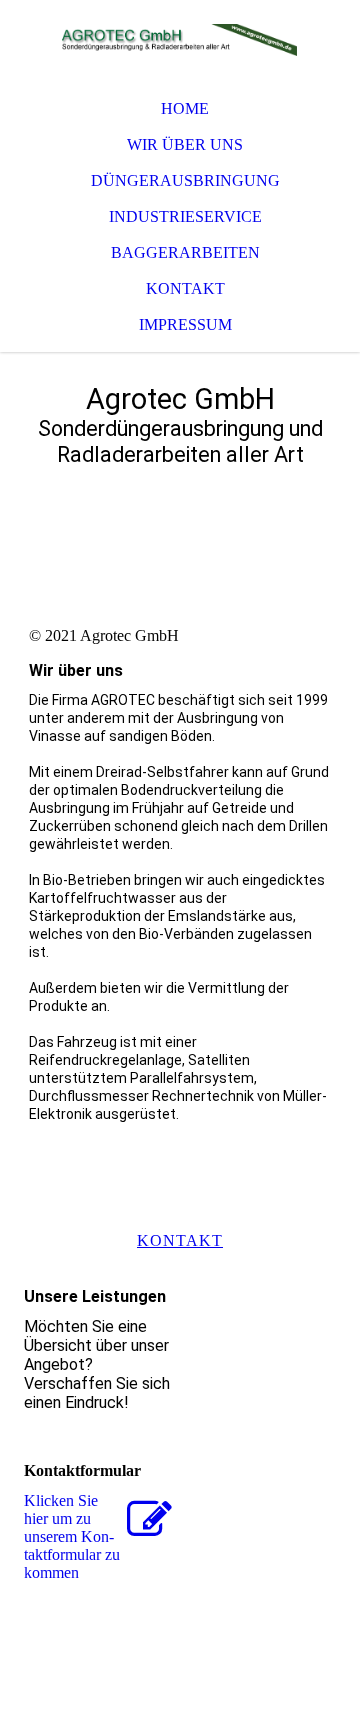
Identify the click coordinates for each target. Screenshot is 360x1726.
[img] (180, 40)
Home (185, 108)
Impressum (185, 324)
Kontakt (185, 288)
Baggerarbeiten (185, 252)
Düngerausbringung (185, 180)
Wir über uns (185, 144)
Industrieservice (185, 216)
